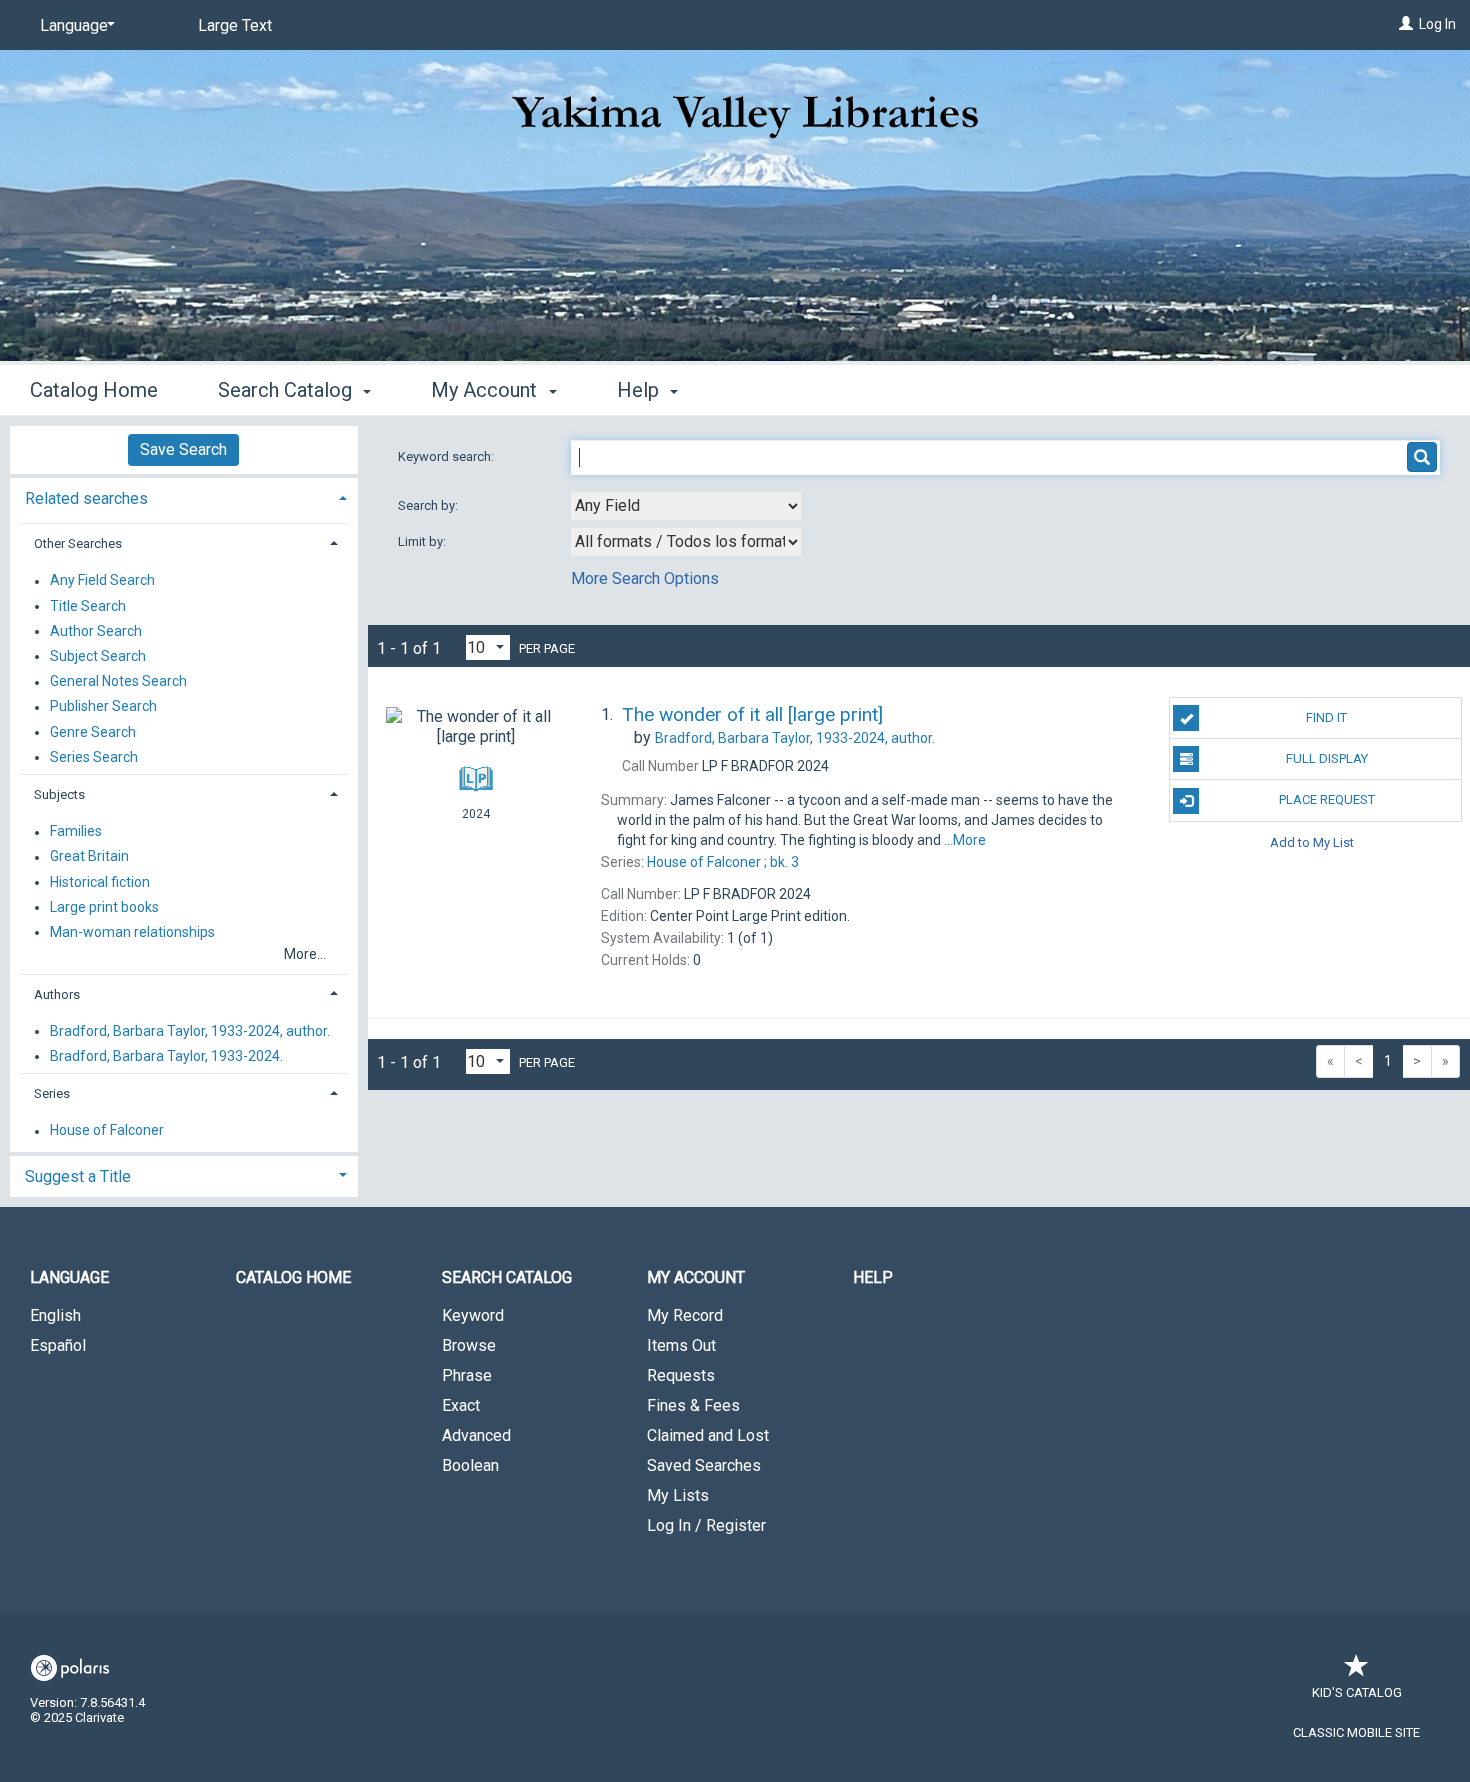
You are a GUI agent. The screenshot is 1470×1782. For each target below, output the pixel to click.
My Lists (678, 1495)
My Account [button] (486, 390)
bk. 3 (723, 862)
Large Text (235, 25)
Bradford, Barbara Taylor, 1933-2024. (166, 1056)
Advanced (476, 1435)
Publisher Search (103, 707)
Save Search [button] (183, 449)
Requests (681, 1375)
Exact (461, 1405)
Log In (1437, 24)
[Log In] (1406, 24)
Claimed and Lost (708, 1435)
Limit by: (423, 541)
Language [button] (69, 1277)
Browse (469, 1345)
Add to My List (1312, 842)
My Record (685, 1315)
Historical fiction (100, 882)
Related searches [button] (86, 498)
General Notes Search (118, 682)
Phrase (467, 1375)
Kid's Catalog (1357, 1692)
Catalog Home (94, 390)
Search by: (429, 505)
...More (965, 840)
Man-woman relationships (132, 932)
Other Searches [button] (78, 543)
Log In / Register (706, 1525)
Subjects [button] (59, 794)
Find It (1326, 717)
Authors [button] (57, 994)
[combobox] (686, 506)
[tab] (184, 496)
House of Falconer (107, 1131)
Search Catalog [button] (287, 390)
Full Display (1327, 758)
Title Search (88, 606)
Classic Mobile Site (1356, 1732)
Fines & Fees (693, 1405)
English (55, 1315)
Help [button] (640, 390)
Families (76, 832)
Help (873, 1277)
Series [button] (52, 1093)
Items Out (681, 1345)
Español (58, 1345)
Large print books (104, 907)
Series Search (94, 757)
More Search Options (645, 578)
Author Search (96, 631)
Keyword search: (447, 456)
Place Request (1327, 799)
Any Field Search (102, 581)
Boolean (470, 1465)
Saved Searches (704, 1465)
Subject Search (98, 656)
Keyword (473, 1315)
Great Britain (89, 857)
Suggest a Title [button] (78, 1176)
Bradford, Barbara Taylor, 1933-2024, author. (190, 1031)
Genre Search (93, 732)
